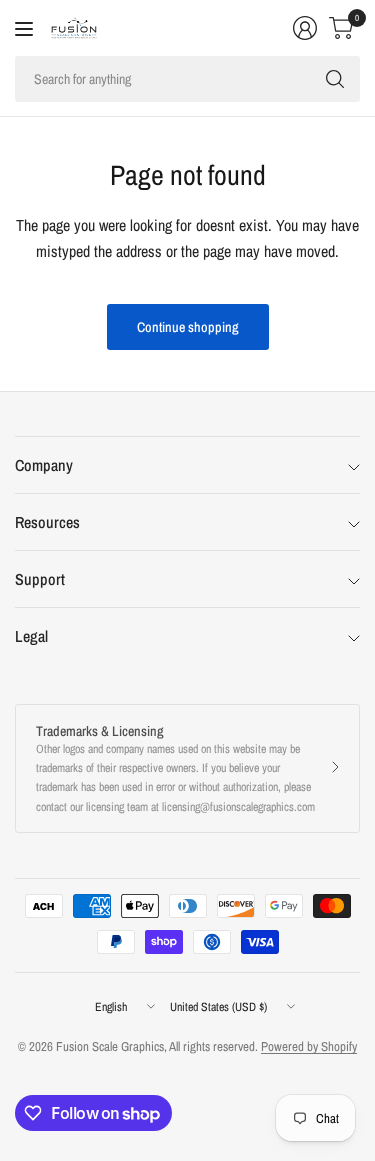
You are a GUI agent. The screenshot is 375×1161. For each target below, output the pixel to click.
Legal (31, 636)
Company (44, 465)
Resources (47, 522)
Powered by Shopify (309, 1046)
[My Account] (305, 28)
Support (40, 579)
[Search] (335, 79)
